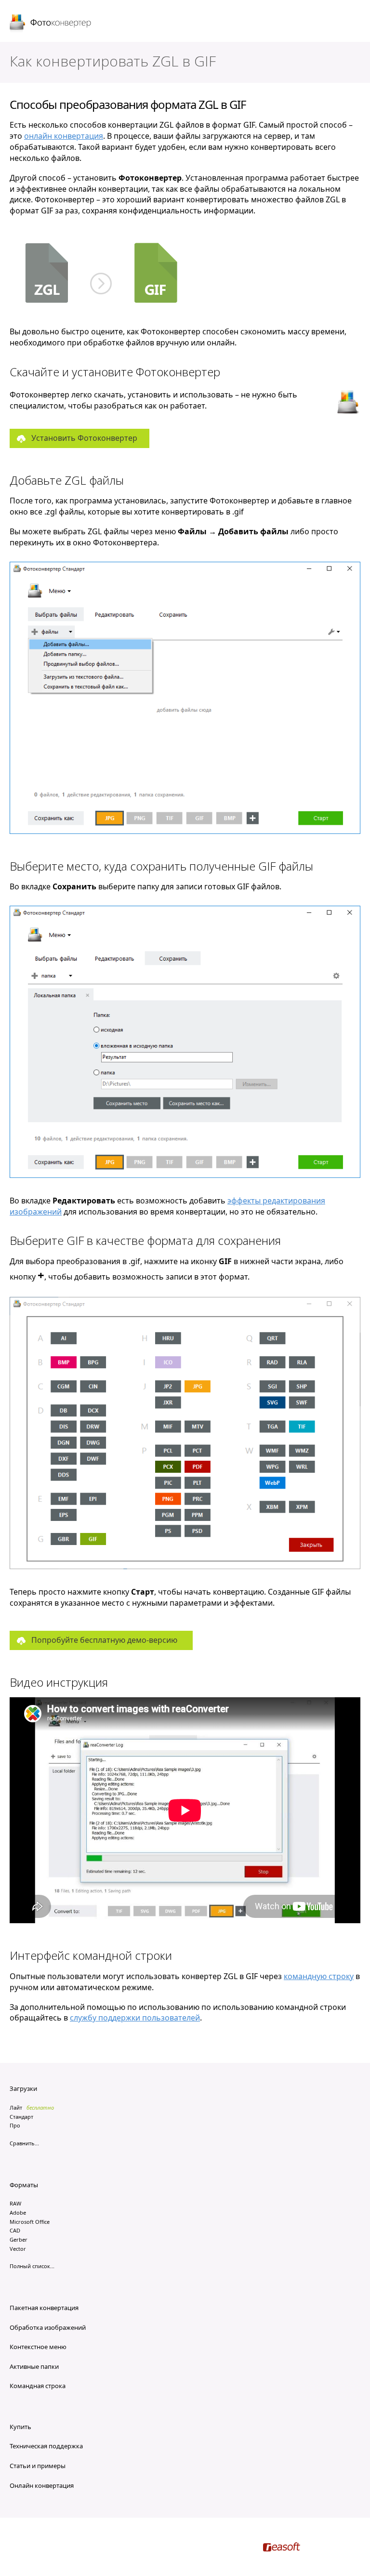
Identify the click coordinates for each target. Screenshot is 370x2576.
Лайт (16, 2107)
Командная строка (38, 2386)
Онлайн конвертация (42, 2485)
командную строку (319, 1976)
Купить (20, 2427)
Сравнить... (24, 2143)
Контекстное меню (38, 2347)
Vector (18, 2249)
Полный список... (32, 2266)
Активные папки (34, 2366)
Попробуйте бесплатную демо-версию (104, 1640)
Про (15, 2125)
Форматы (24, 2185)
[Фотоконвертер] (51, 24)
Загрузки (23, 2088)
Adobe (18, 2213)
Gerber (19, 2239)
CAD (15, 2230)
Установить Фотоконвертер (84, 438)
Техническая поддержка (46, 2446)
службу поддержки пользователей (135, 2018)
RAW (15, 2203)
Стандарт (21, 2117)
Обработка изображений (48, 2327)
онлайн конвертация (64, 136)
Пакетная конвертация (44, 2308)
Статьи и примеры (38, 2466)
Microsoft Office (30, 2222)
